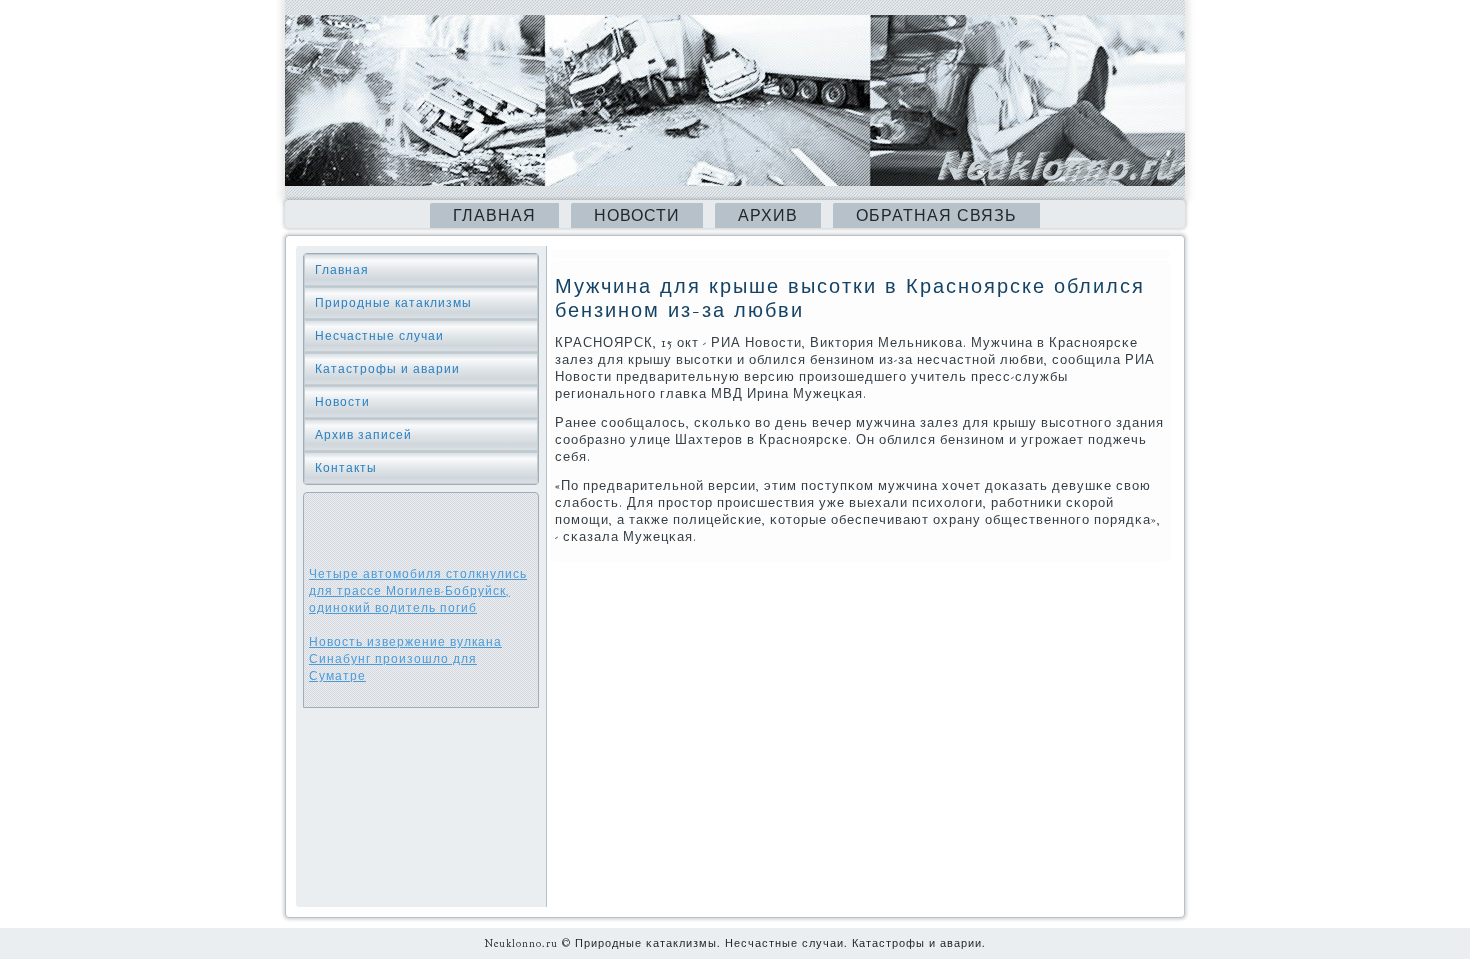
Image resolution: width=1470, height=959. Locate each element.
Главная (494, 216)
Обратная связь (936, 216)
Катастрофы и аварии (387, 369)
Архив (768, 216)
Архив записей (363, 435)
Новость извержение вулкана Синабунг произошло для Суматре (405, 659)
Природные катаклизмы (393, 303)
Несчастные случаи (379, 336)
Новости (637, 216)
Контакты (346, 468)
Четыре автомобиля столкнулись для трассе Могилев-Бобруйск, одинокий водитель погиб (418, 591)
